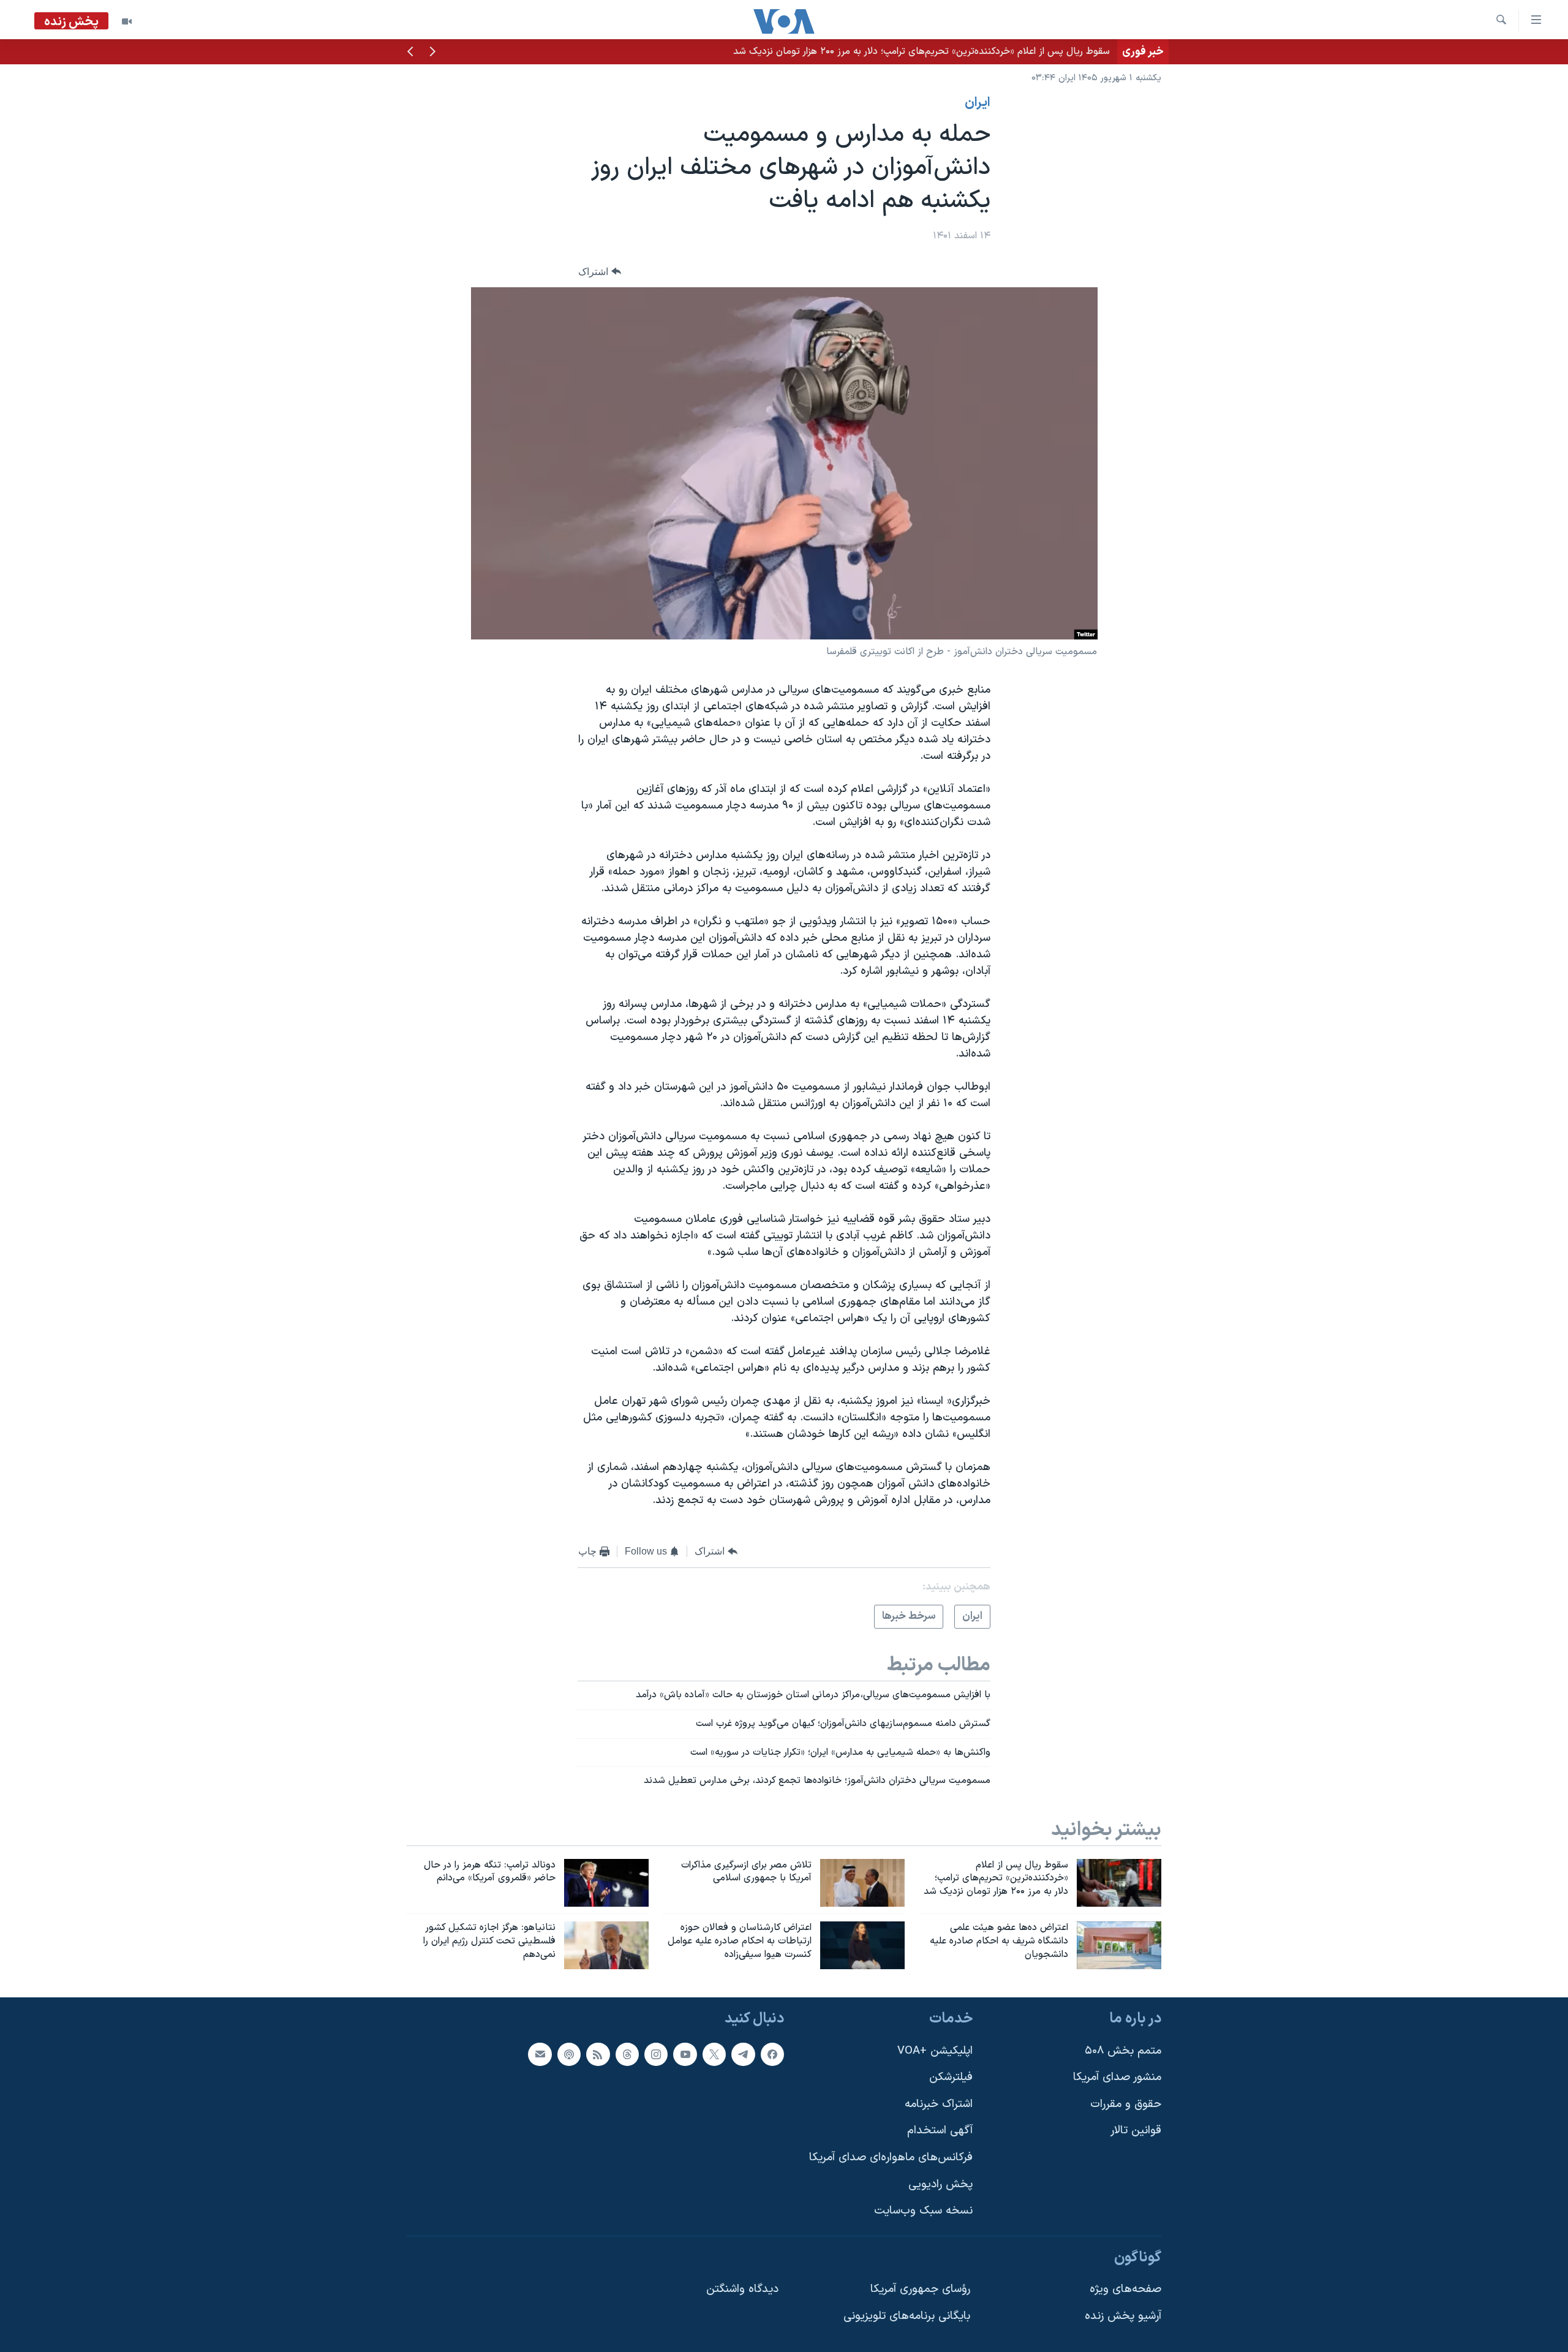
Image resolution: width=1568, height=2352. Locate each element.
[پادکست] (569, 2054)
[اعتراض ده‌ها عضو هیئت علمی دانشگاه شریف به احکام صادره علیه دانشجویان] (1119, 1945)
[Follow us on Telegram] (743, 2054)
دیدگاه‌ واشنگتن (742, 2289)
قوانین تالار (1136, 2131)
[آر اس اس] (598, 2054)
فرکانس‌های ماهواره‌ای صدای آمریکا (891, 2158)
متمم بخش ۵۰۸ (1123, 2051)
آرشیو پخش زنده (1123, 2316)
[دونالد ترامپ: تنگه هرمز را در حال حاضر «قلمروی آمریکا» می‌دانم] (606, 1883)
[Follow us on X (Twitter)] (714, 2054)
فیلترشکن (951, 2077)
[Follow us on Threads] (627, 2054)
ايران (978, 103)
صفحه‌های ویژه (1125, 2289)
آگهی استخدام (940, 2131)
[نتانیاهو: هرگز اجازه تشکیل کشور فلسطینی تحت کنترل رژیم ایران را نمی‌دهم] (606, 1945)
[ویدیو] (127, 21)
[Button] (600, 272)
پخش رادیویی (940, 2184)
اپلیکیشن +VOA (935, 2051)
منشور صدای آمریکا (1117, 2077)
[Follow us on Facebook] (772, 2054)
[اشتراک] (540, 2054)
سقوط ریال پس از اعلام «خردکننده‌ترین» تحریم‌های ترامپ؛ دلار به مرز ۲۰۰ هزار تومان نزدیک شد (922, 51)
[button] (432, 53)
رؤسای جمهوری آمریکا (920, 2289)
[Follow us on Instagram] (656, 2054)
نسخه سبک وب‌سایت (923, 2211)
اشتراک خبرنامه (939, 2104)
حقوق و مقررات (1126, 2104)
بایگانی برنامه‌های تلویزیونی (907, 2316)
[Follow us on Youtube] (685, 2054)
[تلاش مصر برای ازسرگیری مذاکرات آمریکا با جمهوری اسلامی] (862, 1883)
